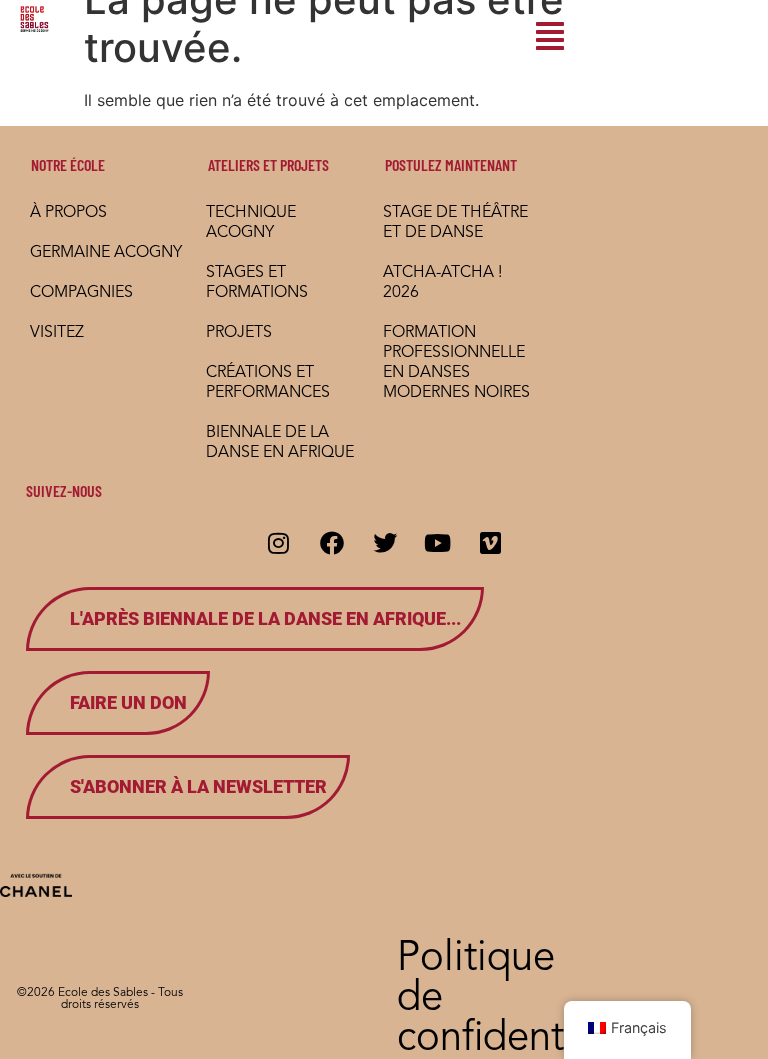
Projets (239, 333)
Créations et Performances (268, 383)
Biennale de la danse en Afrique (280, 443)
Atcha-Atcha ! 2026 (442, 283)
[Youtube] (438, 543)
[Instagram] (279, 543)
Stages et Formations (257, 283)
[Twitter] (385, 543)
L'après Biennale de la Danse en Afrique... (265, 618)
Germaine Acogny (106, 253)
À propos (68, 213)
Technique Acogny (251, 223)
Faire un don (128, 702)
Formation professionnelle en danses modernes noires (456, 363)
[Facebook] (332, 543)
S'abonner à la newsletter (198, 786)
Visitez (57, 333)
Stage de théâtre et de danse (455, 223)
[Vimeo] (491, 543)
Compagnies (81, 293)
